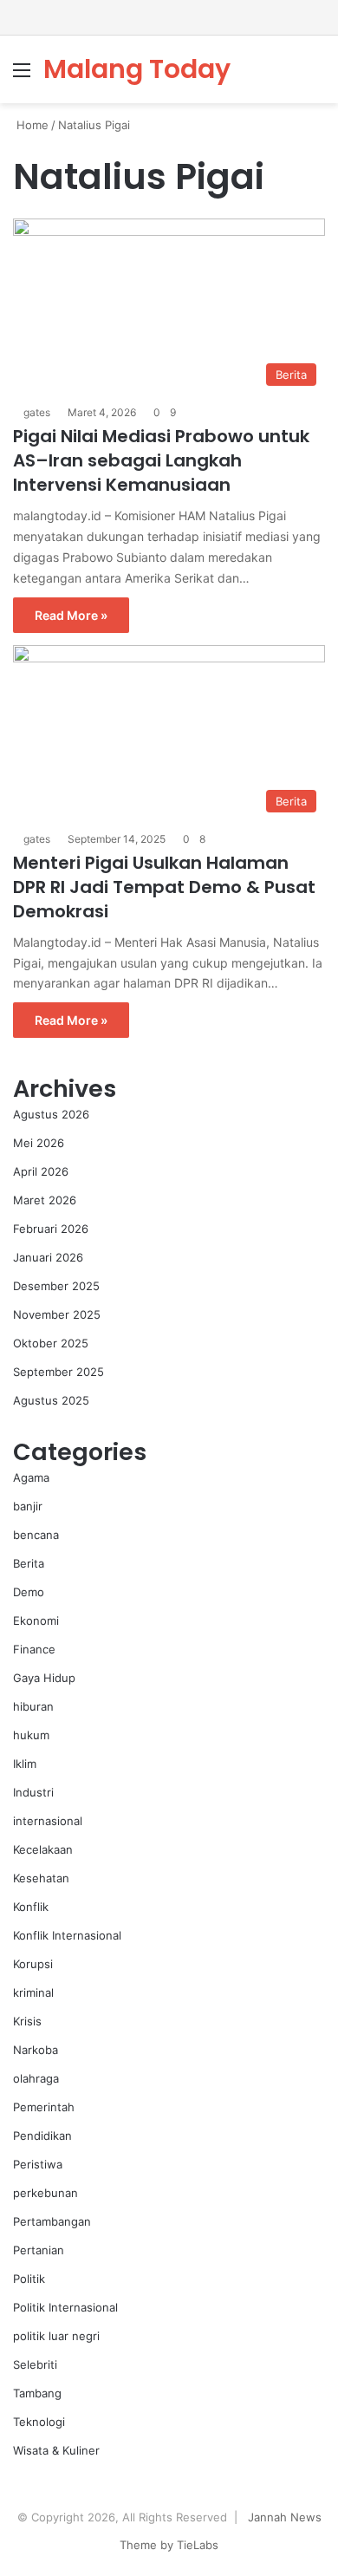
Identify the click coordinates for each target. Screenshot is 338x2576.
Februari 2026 (51, 1229)
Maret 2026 (45, 1200)
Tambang (37, 2393)
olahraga (36, 2078)
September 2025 (58, 1372)
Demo (29, 1592)
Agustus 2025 (51, 1400)
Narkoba (36, 2050)
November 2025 (57, 1314)
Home (31, 125)
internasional (48, 1821)
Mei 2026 (39, 1143)
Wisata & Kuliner (56, 2450)
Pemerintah (44, 2107)
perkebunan (45, 2193)
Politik (29, 2279)
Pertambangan (52, 2221)
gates (37, 412)
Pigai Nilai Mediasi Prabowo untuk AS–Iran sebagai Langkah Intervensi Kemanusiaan (161, 460)
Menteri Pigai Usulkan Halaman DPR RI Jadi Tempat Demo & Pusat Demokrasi (164, 887)
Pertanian (39, 2250)
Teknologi (39, 2422)
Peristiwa (38, 2164)
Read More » (71, 615)
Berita (29, 1563)
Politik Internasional (65, 2307)
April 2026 (41, 1171)
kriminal (33, 1992)
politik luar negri (56, 2336)
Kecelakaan (43, 1849)
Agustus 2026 (51, 1114)
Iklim (25, 1764)
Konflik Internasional (67, 1935)
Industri (33, 1792)
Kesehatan (41, 1878)
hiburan (33, 1706)
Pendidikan (42, 2136)
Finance (34, 1649)
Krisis (27, 2021)
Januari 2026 (48, 1257)
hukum (31, 1735)
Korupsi (33, 1964)
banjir (28, 1506)
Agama (31, 1477)
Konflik (31, 1907)
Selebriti (35, 2364)
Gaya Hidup (44, 1678)
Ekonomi (36, 1621)
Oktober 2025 (51, 1343)
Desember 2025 (56, 1286)
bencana (36, 1535)
